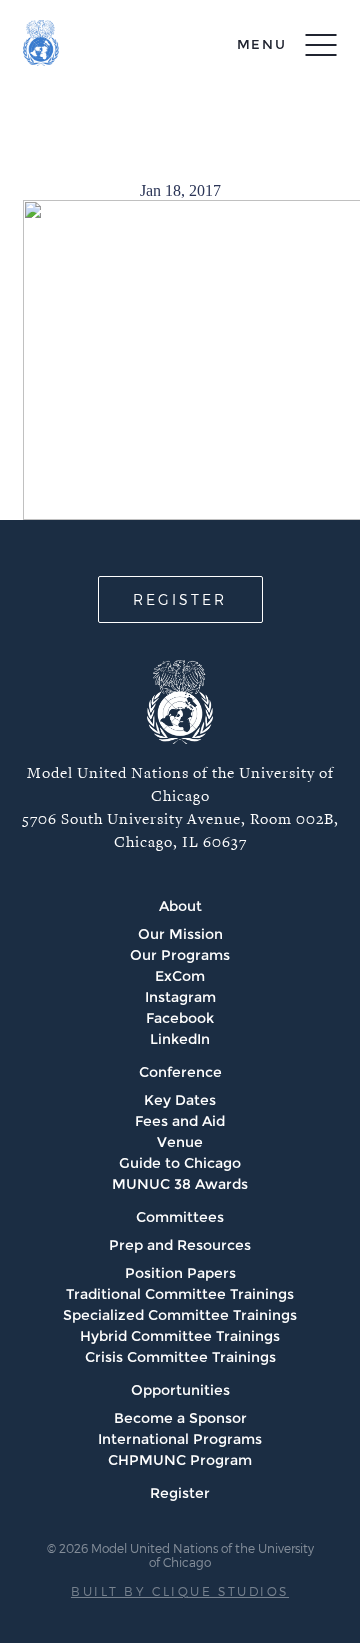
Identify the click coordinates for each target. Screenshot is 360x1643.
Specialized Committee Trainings (180, 1315)
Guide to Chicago (180, 1163)
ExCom (180, 976)
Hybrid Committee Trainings (180, 1336)
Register (180, 1493)
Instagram (180, 997)
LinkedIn (180, 1039)
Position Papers (180, 1273)
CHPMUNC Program (180, 1460)
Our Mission (180, 934)
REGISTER (180, 599)
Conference (180, 1072)
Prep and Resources (180, 1245)
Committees (180, 1217)
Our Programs (180, 955)
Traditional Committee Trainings (180, 1294)
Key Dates (180, 1100)
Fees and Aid (180, 1121)
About (180, 906)
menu (262, 44)
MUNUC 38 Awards (180, 1184)
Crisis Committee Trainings (180, 1357)
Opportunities (180, 1390)
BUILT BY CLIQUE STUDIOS (180, 1591)
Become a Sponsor (180, 1418)
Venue (180, 1142)
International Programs (180, 1439)
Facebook (180, 1018)
